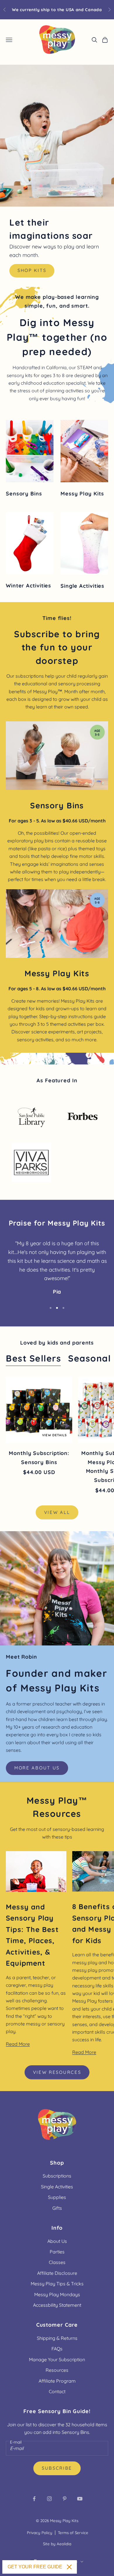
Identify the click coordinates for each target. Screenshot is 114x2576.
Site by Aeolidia (57, 2544)
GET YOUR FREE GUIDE (35, 2567)
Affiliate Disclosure (57, 2273)
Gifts (57, 2208)
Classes (57, 2262)
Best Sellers (33, 1358)
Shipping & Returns (57, 2338)
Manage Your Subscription (57, 2359)
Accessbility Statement (57, 2305)
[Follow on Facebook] (34, 2499)
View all (57, 1512)
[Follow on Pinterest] (65, 2499)
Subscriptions (57, 2176)
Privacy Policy (40, 2533)
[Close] (69, 2567)
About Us (57, 2241)
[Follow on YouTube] (80, 2499)
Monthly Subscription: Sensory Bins (39, 1458)
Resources (57, 2370)
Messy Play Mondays (57, 2294)
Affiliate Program (57, 2381)
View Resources (57, 2072)
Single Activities (57, 2187)
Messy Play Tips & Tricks (57, 2284)
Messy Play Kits (64, 2521)
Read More (18, 2044)
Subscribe (57, 2468)
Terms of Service (73, 2533)
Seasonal (89, 1358)
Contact (57, 2391)
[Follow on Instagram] (49, 2499)
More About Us (37, 1768)
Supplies (57, 2197)
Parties (57, 2252)
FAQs (57, 2349)
